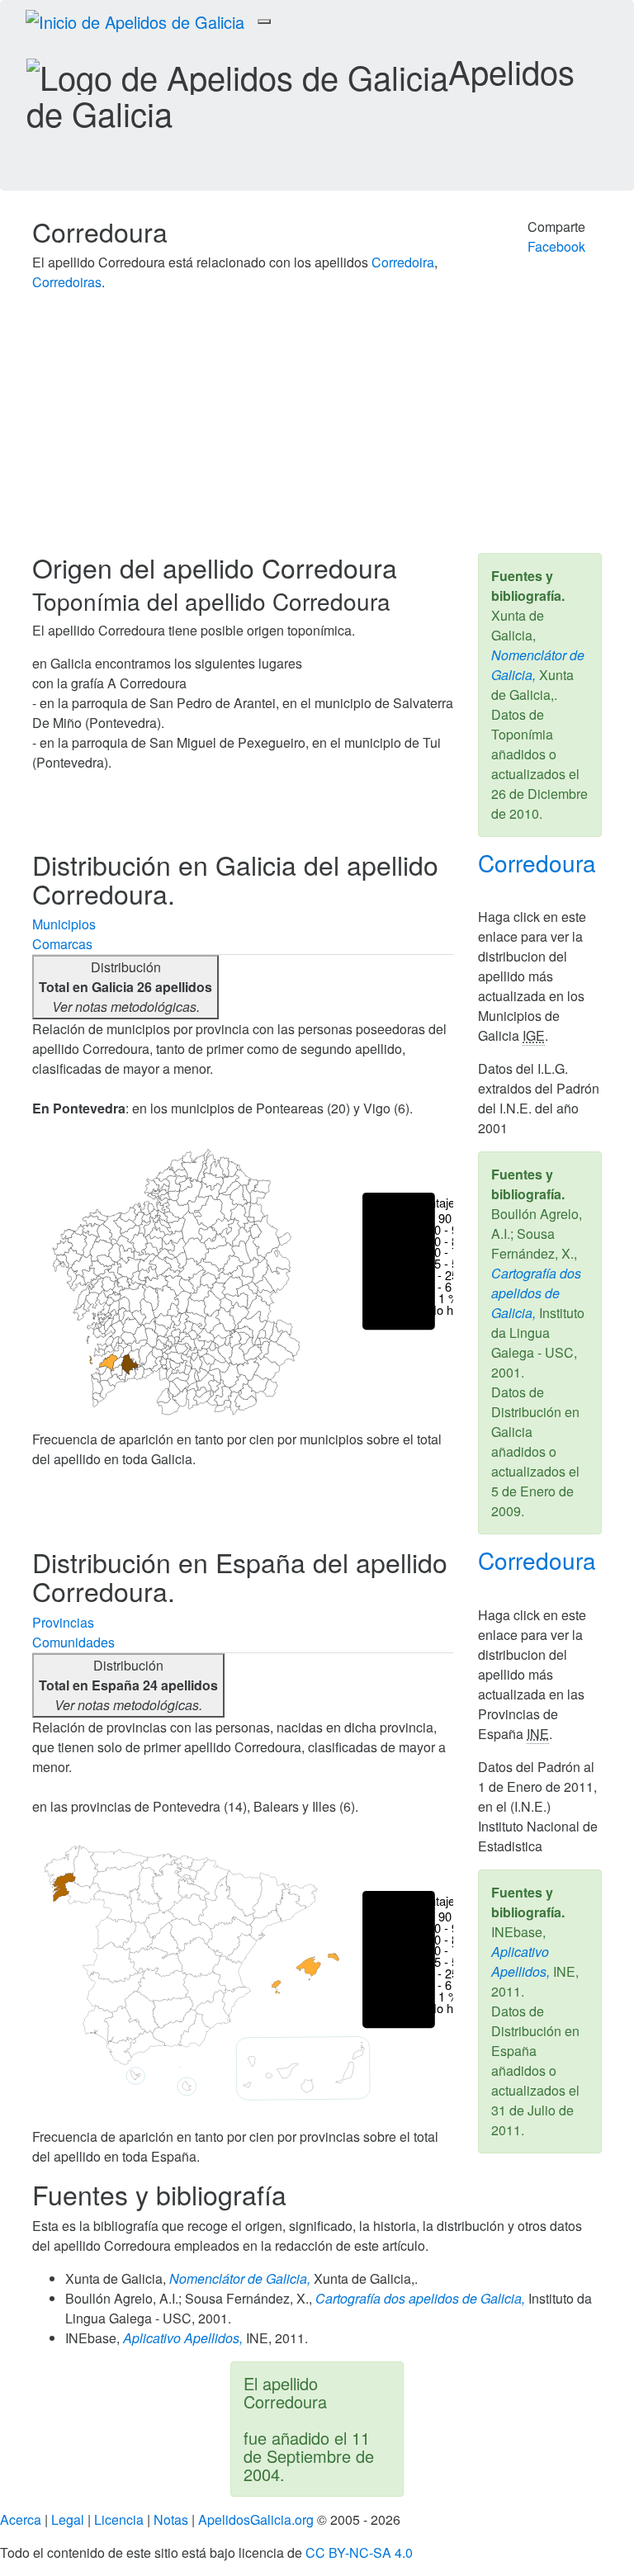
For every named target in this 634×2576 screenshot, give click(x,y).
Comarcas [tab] (62, 944)
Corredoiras (67, 282)
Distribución (125, 987)
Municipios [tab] (64, 924)
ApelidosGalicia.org (256, 2519)
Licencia (119, 2519)
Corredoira (403, 262)
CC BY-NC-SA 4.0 (359, 2552)
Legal (68, 2519)
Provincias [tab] (63, 1622)
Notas (171, 2519)
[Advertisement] (317, 429)
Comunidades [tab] (73, 1642)
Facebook (556, 246)
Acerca (21, 2519)
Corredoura (537, 863)
